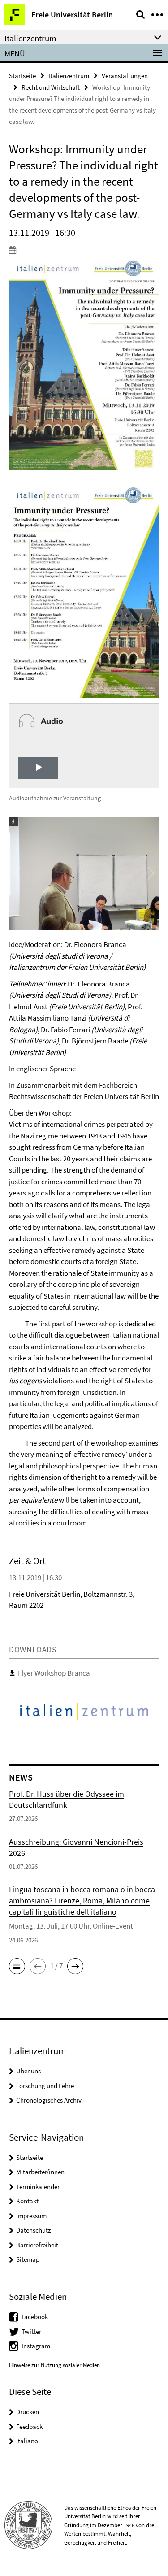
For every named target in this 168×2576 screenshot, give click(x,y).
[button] (17, 1966)
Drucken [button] (28, 2412)
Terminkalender (38, 2187)
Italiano (27, 2441)
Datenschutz (33, 2230)
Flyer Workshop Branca (54, 1673)
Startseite (22, 76)
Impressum (31, 2216)
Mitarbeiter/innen (40, 2172)
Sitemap (28, 2259)
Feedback (29, 2426)
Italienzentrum (69, 76)
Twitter (31, 2331)
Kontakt (27, 2201)
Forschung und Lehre (45, 2086)
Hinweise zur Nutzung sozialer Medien (54, 2365)
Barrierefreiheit (37, 2245)
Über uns (28, 2071)
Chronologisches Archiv (49, 2100)
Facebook (35, 2317)
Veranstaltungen (125, 76)
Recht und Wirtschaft (51, 87)
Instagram (36, 2346)
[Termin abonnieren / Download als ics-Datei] (84, 250)
